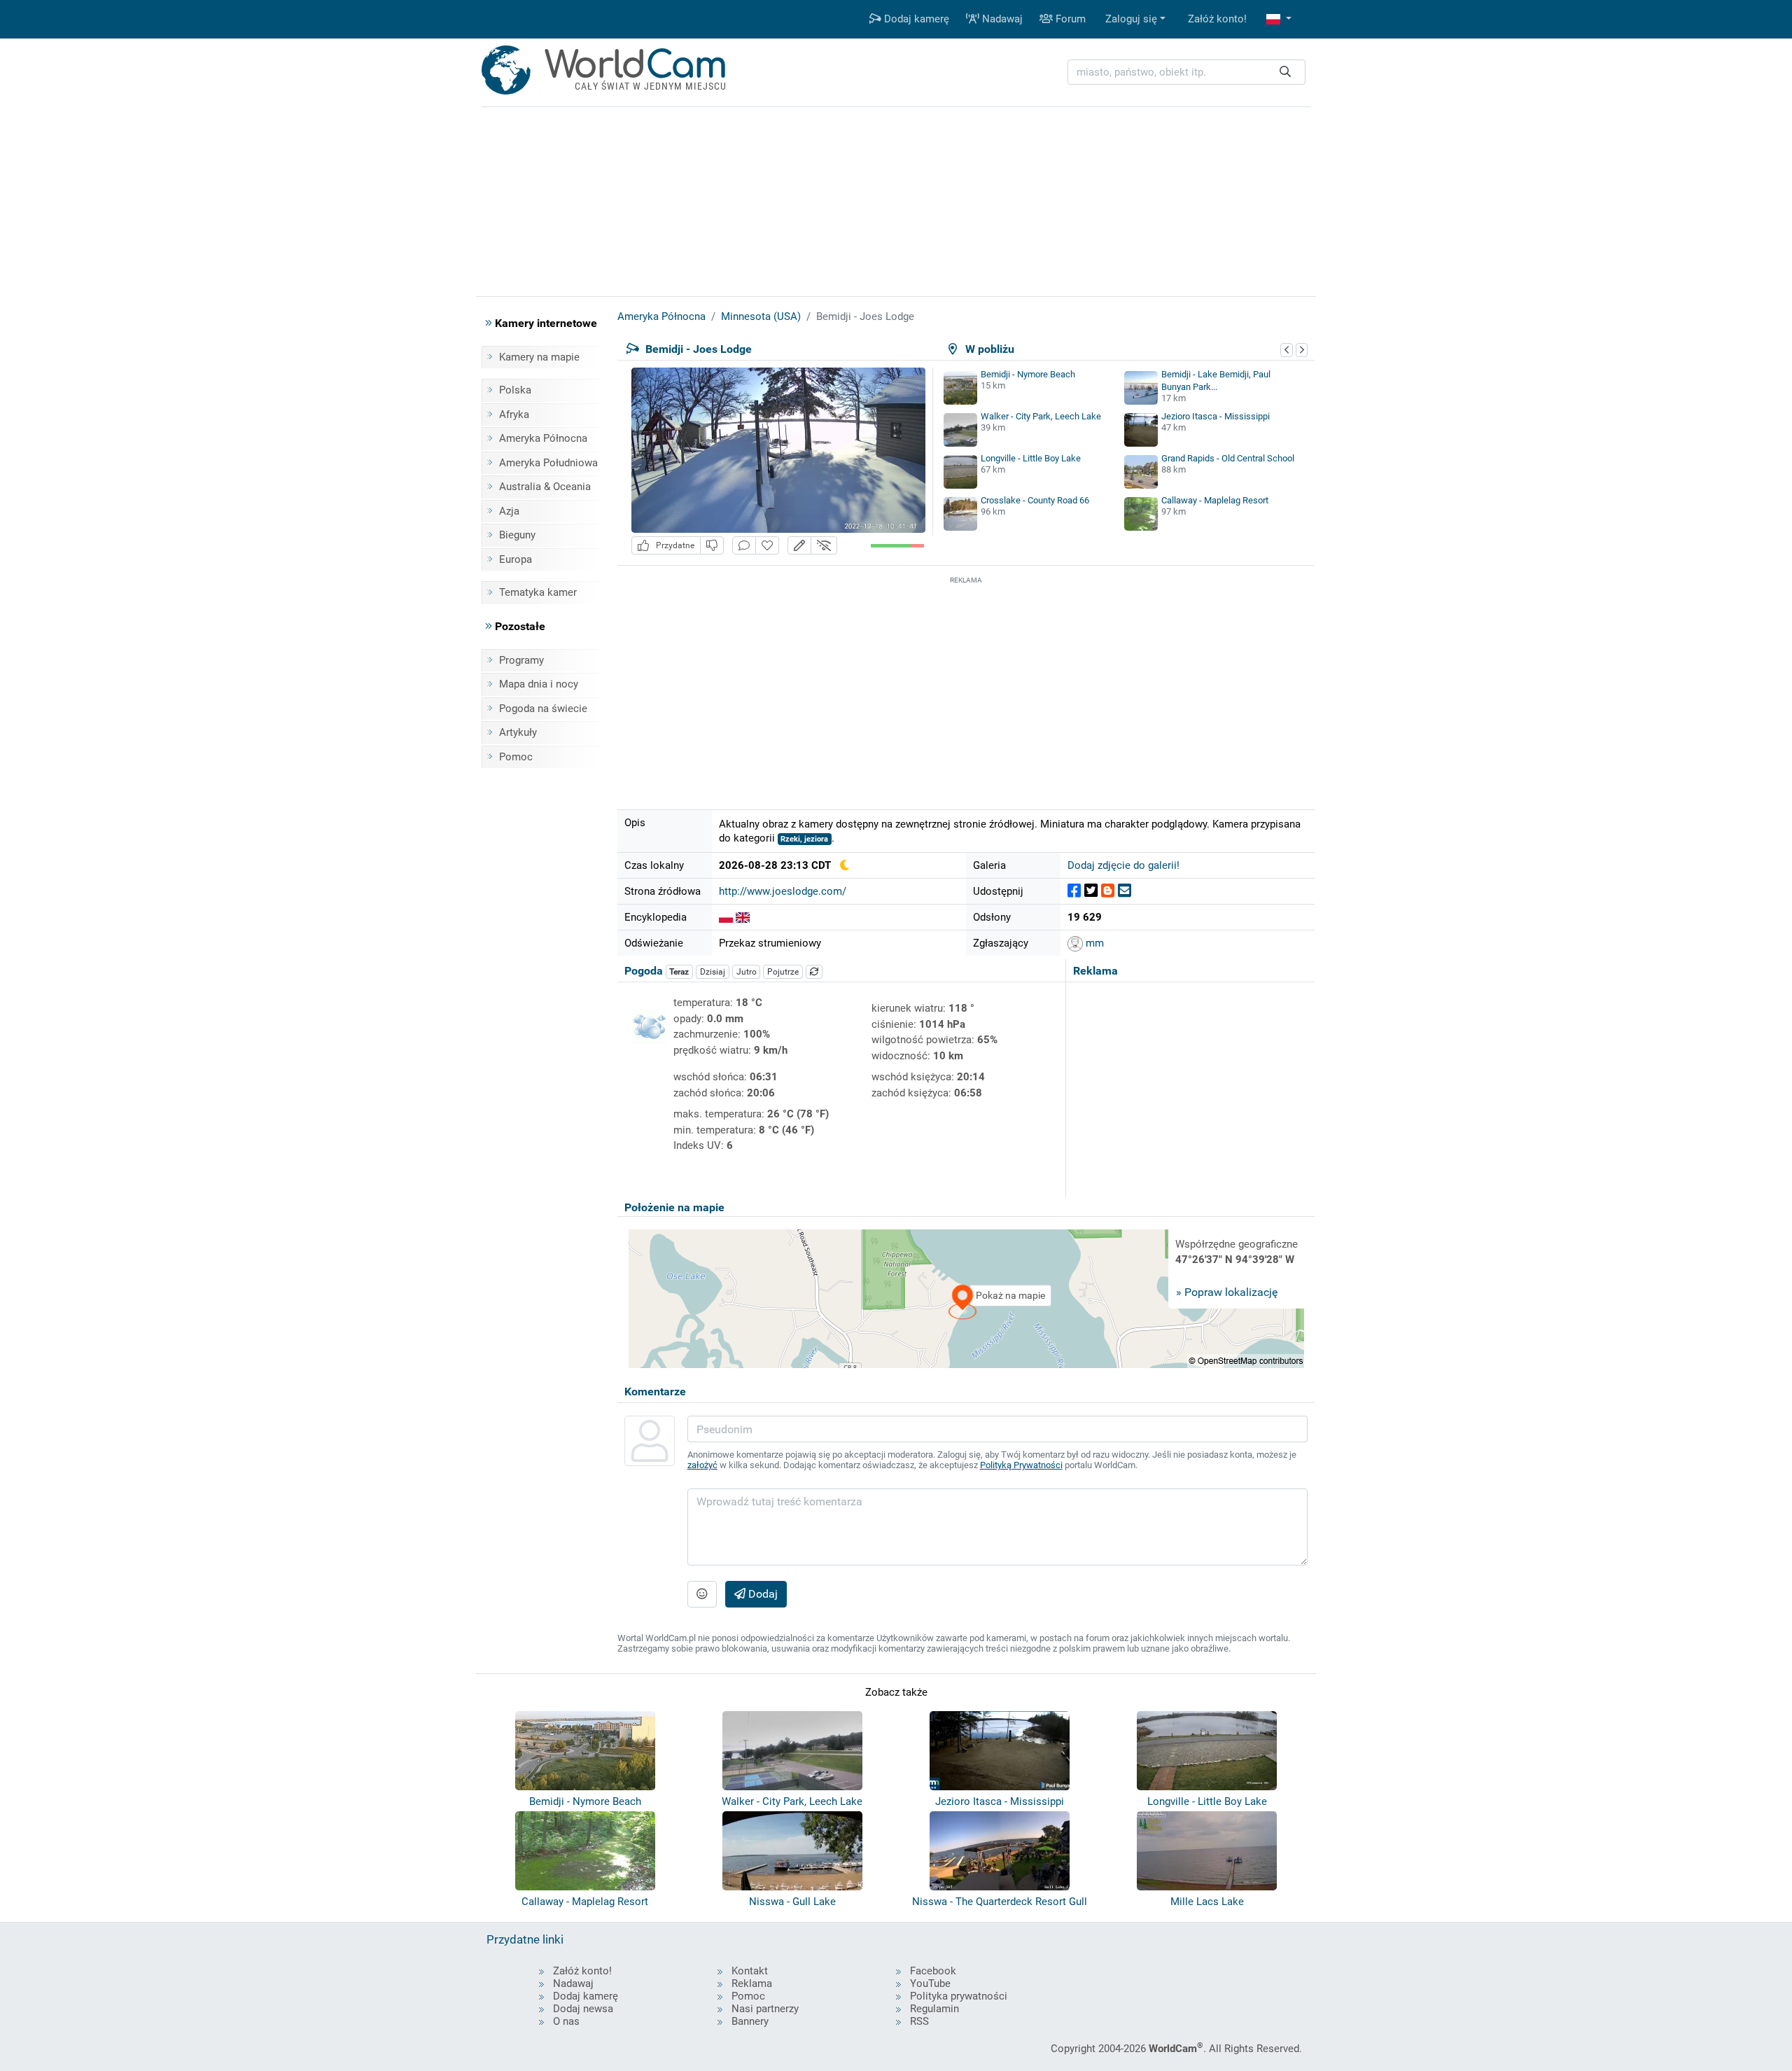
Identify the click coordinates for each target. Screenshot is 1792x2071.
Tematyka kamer (538, 592)
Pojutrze (783, 972)
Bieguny (517, 535)
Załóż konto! (1217, 19)
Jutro (747, 972)
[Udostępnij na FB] (1074, 891)
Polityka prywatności (959, 1996)
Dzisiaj (713, 972)
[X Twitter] (1091, 891)
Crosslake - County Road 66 (1035, 500)
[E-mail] (1125, 891)
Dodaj (762, 1594)
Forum (1069, 19)
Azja (509, 511)
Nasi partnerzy (765, 2009)
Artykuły (518, 732)
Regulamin (934, 2009)
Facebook (933, 1971)
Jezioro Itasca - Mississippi (1216, 416)
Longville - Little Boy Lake (1031, 458)
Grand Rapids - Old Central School (1228, 458)
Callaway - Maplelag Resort (1215, 500)
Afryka (514, 414)
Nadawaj (1001, 19)
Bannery (750, 2021)
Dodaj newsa (583, 2009)
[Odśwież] (814, 972)
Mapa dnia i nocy (539, 684)
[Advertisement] (966, 685)
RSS (919, 2021)
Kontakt (750, 1971)
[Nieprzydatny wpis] (712, 546)
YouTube (930, 1983)
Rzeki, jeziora (804, 839)
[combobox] (1186, 72)
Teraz (679, 972)
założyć (702, 1465)
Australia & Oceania (545, 487)
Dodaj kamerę (915, 19)
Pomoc (516, 757)
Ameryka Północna (543, 438)
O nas (566, 2021)
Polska (515, 390)
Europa (516, 559)
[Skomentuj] (744, 546)
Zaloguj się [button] (1131, 19)
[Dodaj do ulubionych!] (767, 546)
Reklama (752, 1983)
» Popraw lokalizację (1227, 1292)
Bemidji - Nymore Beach (1028, 374)
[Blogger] (1108, 891)
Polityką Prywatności (1021, 1465)
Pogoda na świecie (543, 709)
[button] (1279, 19)
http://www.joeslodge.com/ (783, 891)
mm (1093, 943)
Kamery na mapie (539, 357)
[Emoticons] (702, 1594)
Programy (521, 660)
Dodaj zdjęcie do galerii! (1123, 865)
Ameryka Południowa (548, 463)
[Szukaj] (1285, 72)
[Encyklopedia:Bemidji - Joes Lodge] (726, 917)
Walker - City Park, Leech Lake (1041, 416)
